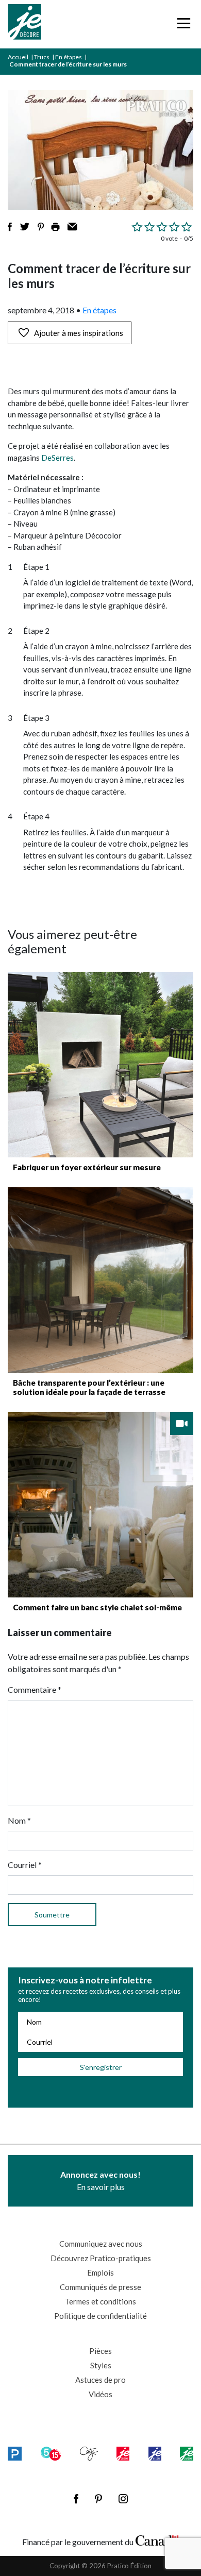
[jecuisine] (123, 2453)
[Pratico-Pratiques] (15, 2453)
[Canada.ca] (157, 2539)
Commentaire (35, 1689)
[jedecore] (155, 2453)
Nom (19, 1820)
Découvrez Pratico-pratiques (101, 2258)
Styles (101, 2365)
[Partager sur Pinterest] (41, 227)
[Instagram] (123, 2499)
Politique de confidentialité (100, 2316)
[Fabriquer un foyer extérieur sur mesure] (100, 1065)
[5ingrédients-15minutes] (51, 2453)
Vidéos (100, 2394)
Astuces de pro (100, 2380)
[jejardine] (187, 2453)
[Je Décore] (24, 24)
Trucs (42, 57)
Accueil (18, 57)
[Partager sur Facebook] (10, 227)
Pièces (100, 2351)
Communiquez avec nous (101, 2244)
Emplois (100, 2272)
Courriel (25, 1865)
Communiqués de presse (100, 2287)
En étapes (69, 57)
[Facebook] (76, 2499)
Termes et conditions (100, 2301)
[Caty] (89, 2453)
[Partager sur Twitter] (25, 227)
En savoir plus (100, 2181)
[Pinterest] (98, 2499)
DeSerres (57, 458)
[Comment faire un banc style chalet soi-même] (100, 1505)
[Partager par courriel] (72, 227)
